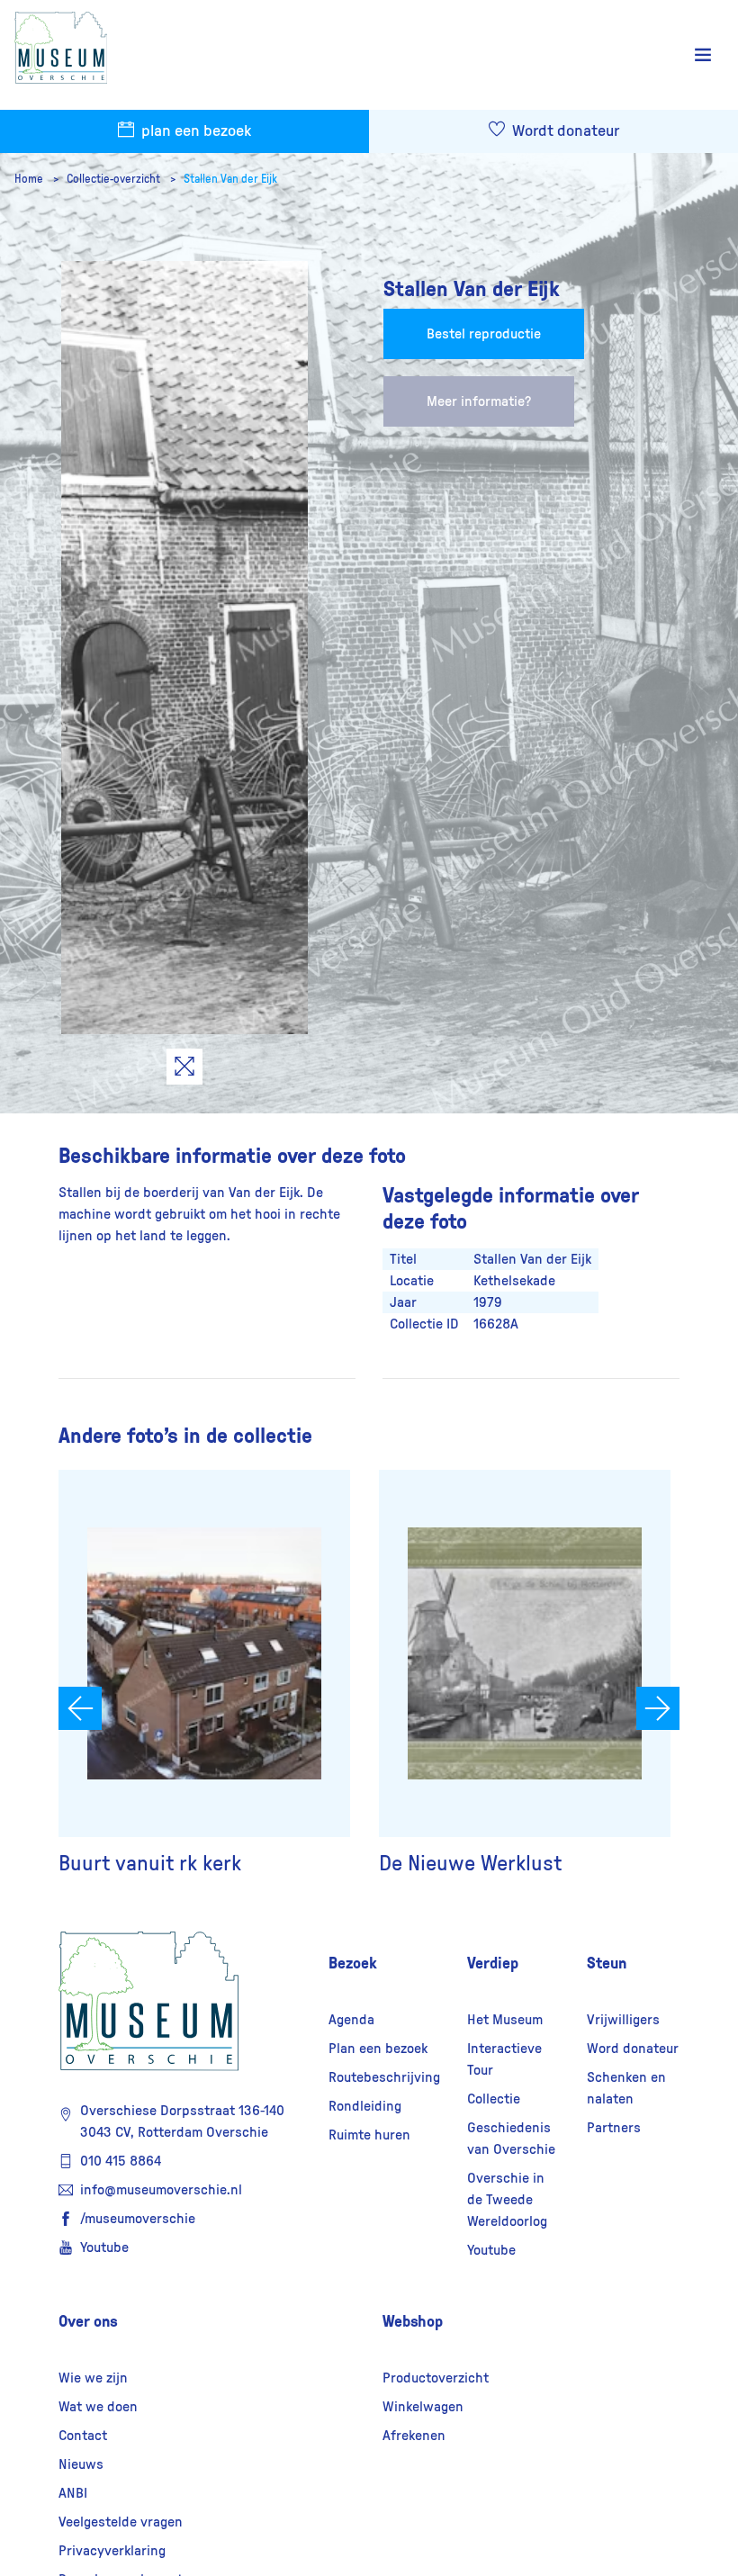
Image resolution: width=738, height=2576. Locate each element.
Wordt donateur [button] (564, 131)
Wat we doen (98, 2407)
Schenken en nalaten (626, 2088)
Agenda (351, 2020)
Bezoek (353, 1963)
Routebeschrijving (384, 2077)
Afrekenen (414, 2436)
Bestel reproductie (484, 334)
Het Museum (505, 2020)
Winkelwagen (423, 2407)
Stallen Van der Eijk (230, 179)
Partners (614, 2128)
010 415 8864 (121, 2161)
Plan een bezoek (378, 2049)
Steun (607, 1963)
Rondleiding (365, 2106)
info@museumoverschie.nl (161, 2190)
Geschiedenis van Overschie (511, 2139)
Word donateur (633, 2049)
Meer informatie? (479, 401)
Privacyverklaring (112, 2551)
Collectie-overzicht (115, 179)
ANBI (73, 2493)
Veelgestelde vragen (121, 2522)
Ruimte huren (369, 2135)
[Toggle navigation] (703, 55)
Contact (83, 2436)
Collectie (494, 2099)
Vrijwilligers (623, 2020)
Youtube (104, 2247)
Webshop (413, 2321)
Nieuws (81, 2464)
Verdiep (493, 1963)
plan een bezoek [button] (194, 131)
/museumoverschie (138, 2219)
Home (30, 179)
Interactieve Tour (504, 2059)
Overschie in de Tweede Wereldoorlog (507, 2200)
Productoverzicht (436, 2378)
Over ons (88, 2321)
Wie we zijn (93, 2378)
